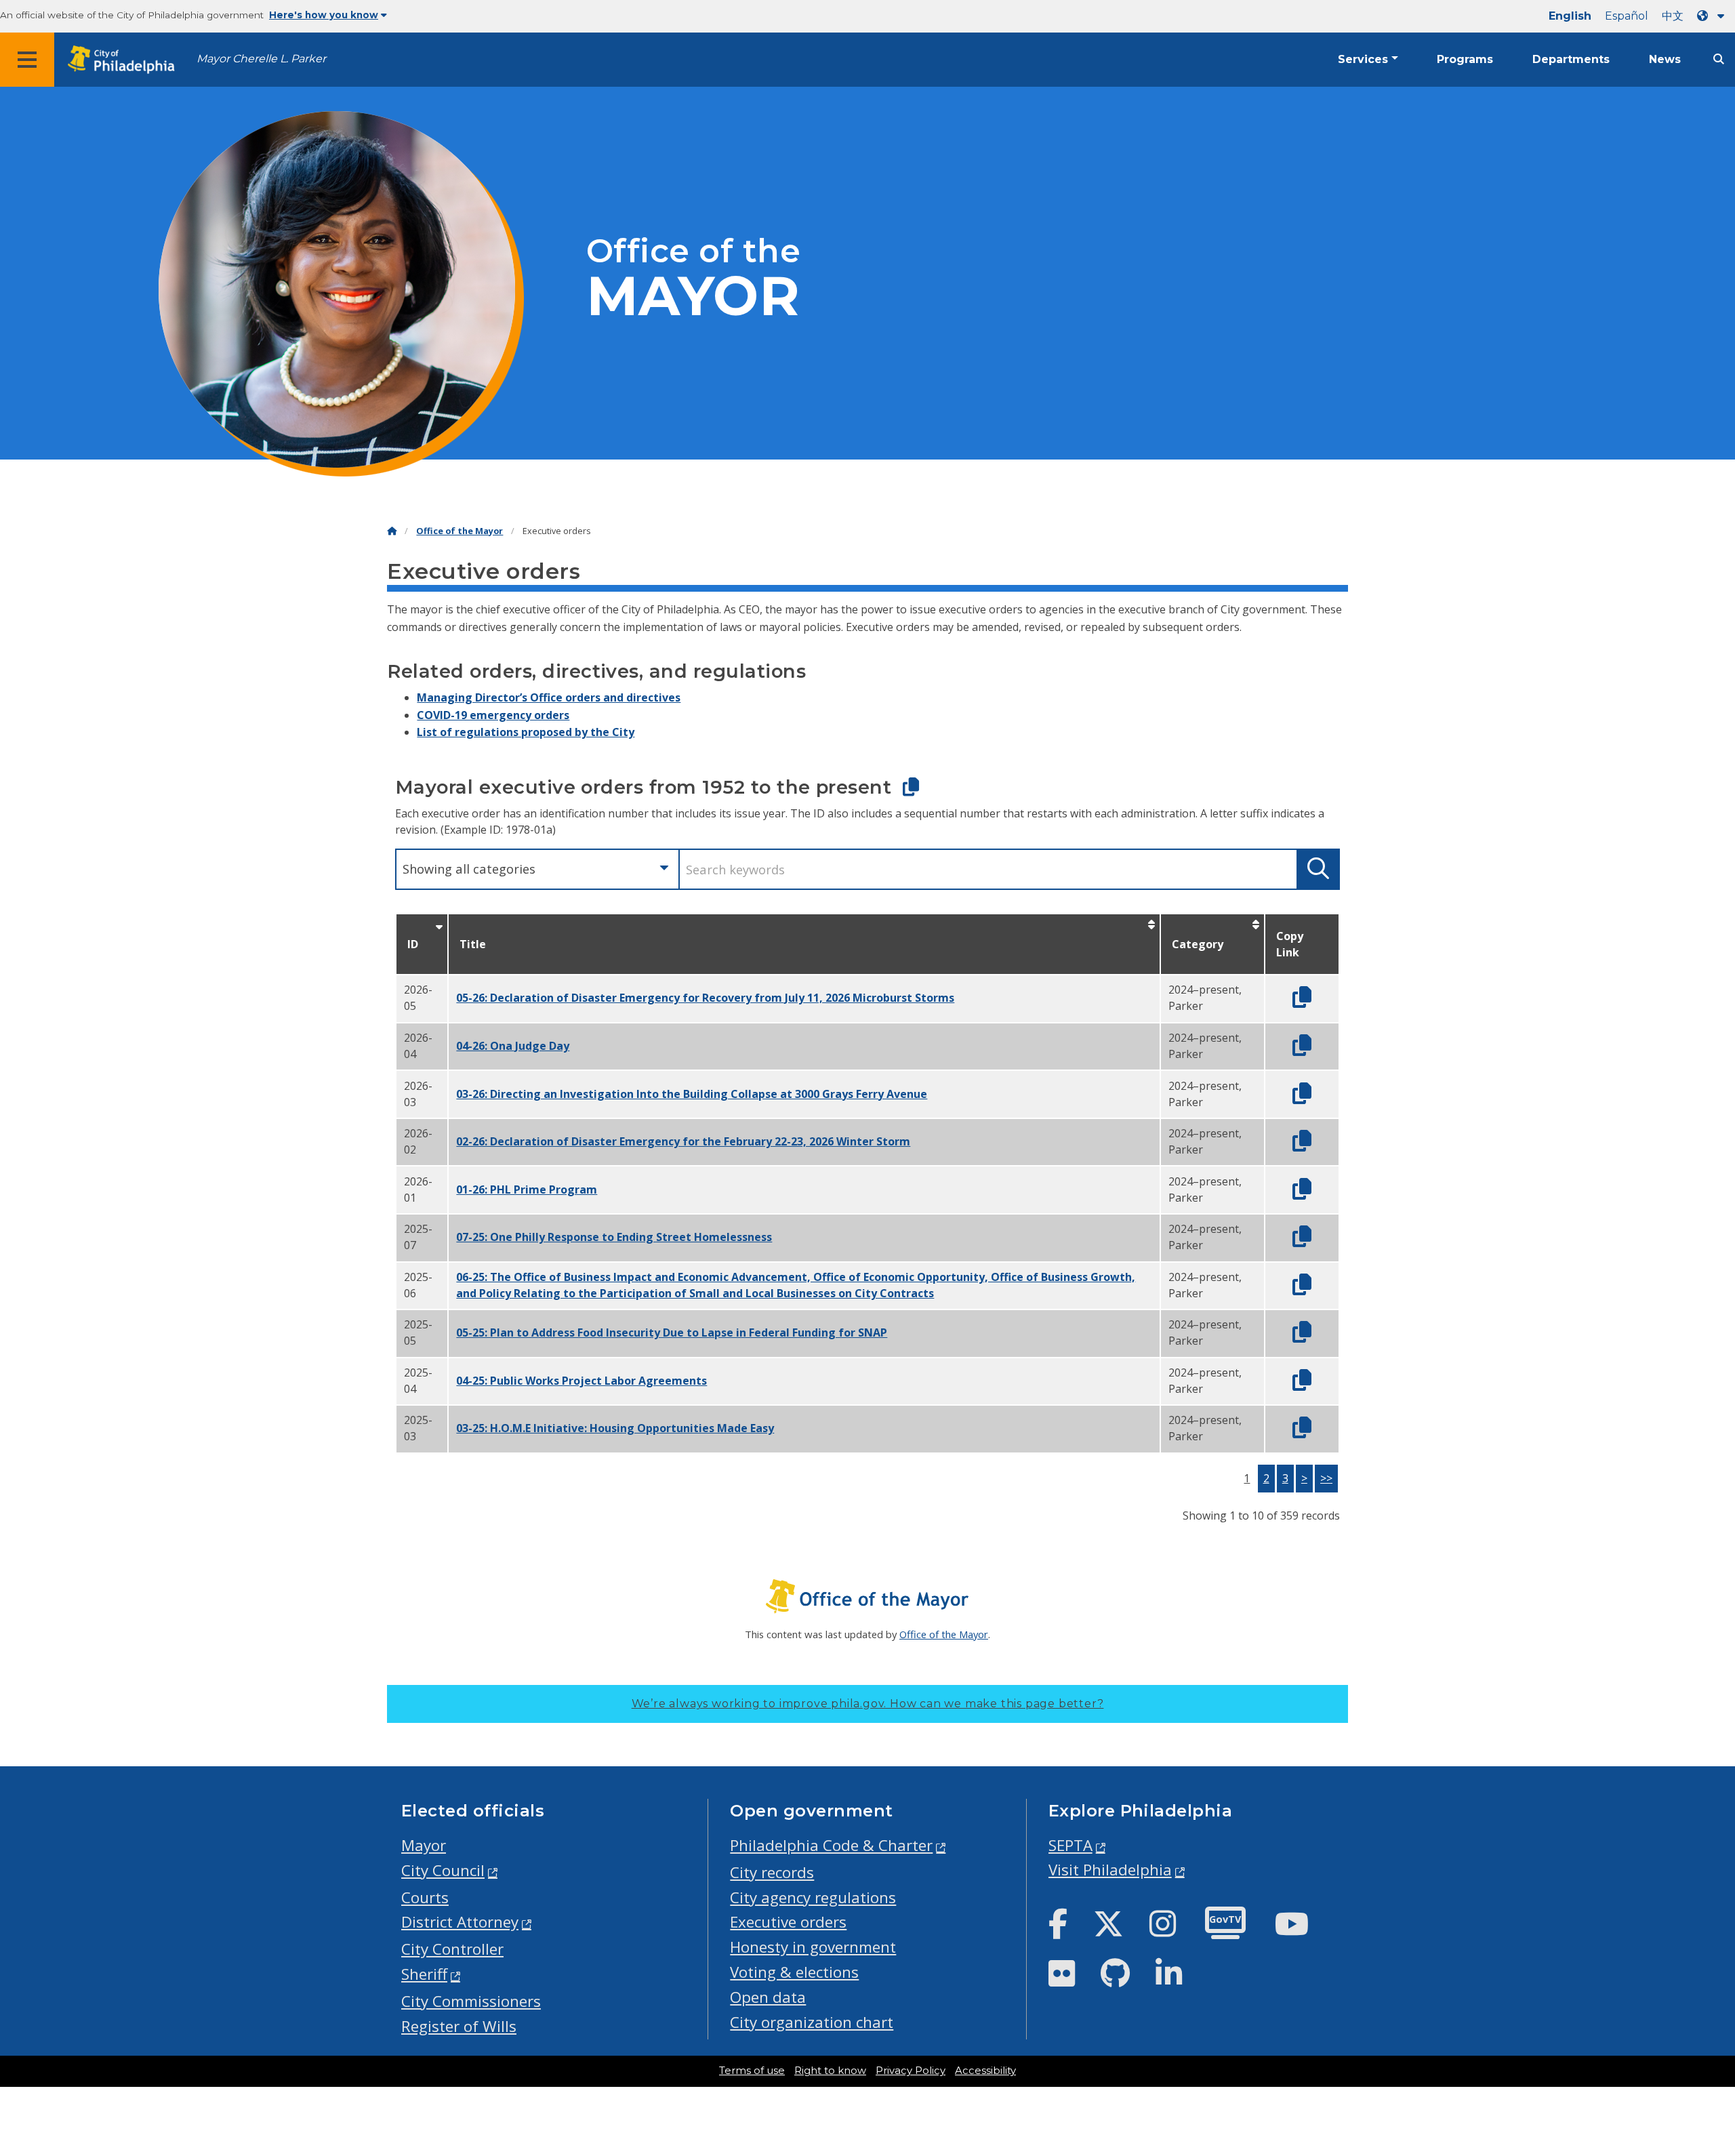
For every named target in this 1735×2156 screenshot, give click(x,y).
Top (1689, 2040)
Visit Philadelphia (1110, 1870)
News (1665, 59)
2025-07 (418, 1237)
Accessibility (985, 2071)
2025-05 (418, 1333)
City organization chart (812, 2022)
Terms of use (752, 2071)
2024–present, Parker (1205, 998)
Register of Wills (459, 2026)
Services (1363, 59)
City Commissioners (471, 2001)
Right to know (830, 2071)
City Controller (452, 1949)
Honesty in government (813, 1947)
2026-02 (418, 1141)
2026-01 (418, 1189)
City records (772, 1872)
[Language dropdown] (1713, 16)
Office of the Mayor (460, 531)
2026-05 (418, 998)
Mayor (424, 1845)
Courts (425, 1897)
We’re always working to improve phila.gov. (868, 1704)
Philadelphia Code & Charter (831, 1845)
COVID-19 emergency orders (493, 715)
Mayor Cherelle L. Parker (261, 59)
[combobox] (537, 869)
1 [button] (1247, 1478)
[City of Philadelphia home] (125, 60)
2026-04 (418, 1046)
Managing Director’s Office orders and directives (549, 697)
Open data (768, 1997)
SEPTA (1070, 1845)
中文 (1673, 16)
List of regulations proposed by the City (526, 732)
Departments (1571, 59)
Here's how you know (324, 15)
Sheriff (424, 1974)
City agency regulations (813, 1897)
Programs (1465, 59)
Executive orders (788, 1922)
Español (1627, 16)
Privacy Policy (911, 2071)
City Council (443, 1870)
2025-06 (418, 1285)
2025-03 (418, 1428)
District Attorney (460, 1922)
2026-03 (418, 1094)
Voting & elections (794, 1972)
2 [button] (1266, 1478)
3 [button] (1285, 1478)
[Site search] (1719, 59)
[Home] (392, 531)
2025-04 (418, 1381)
